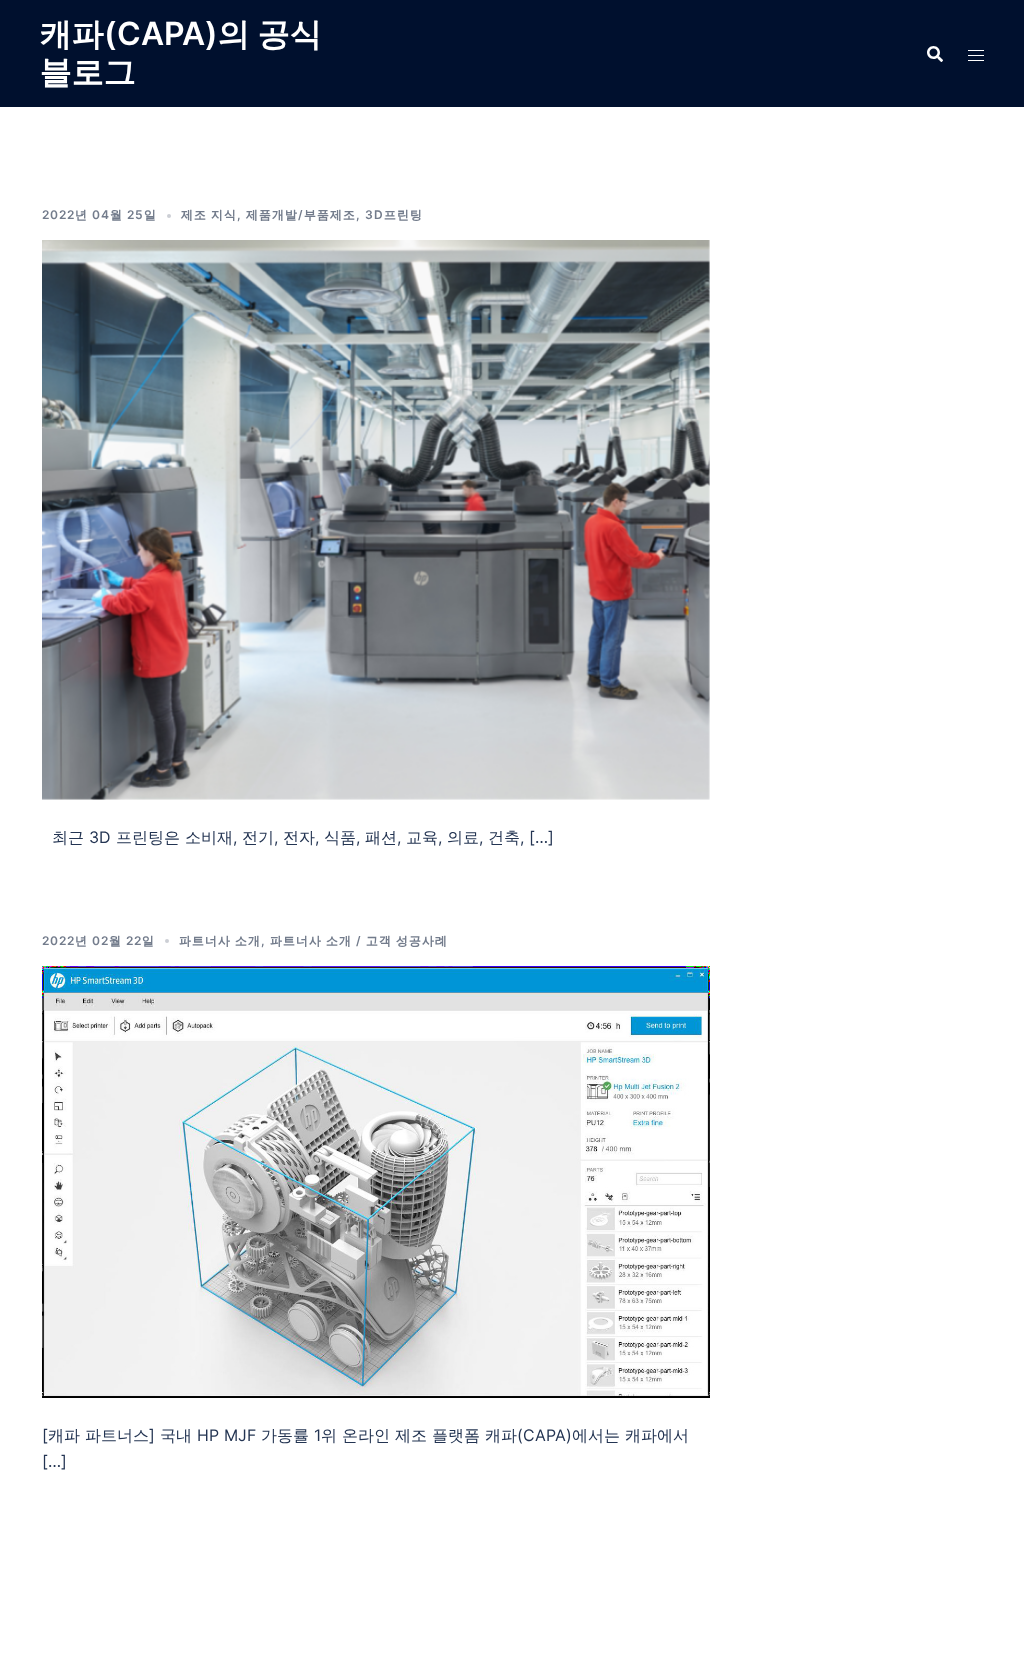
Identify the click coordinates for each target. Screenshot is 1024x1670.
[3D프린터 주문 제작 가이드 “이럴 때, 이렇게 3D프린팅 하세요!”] (376, 518)
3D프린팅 (394, 214)
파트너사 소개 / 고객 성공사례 (359, 940)
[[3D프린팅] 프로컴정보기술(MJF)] (376, 1180)
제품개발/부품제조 (301, 214)
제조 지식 (209, 214)
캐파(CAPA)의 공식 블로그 (181, 52)
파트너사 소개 (220, 940)
